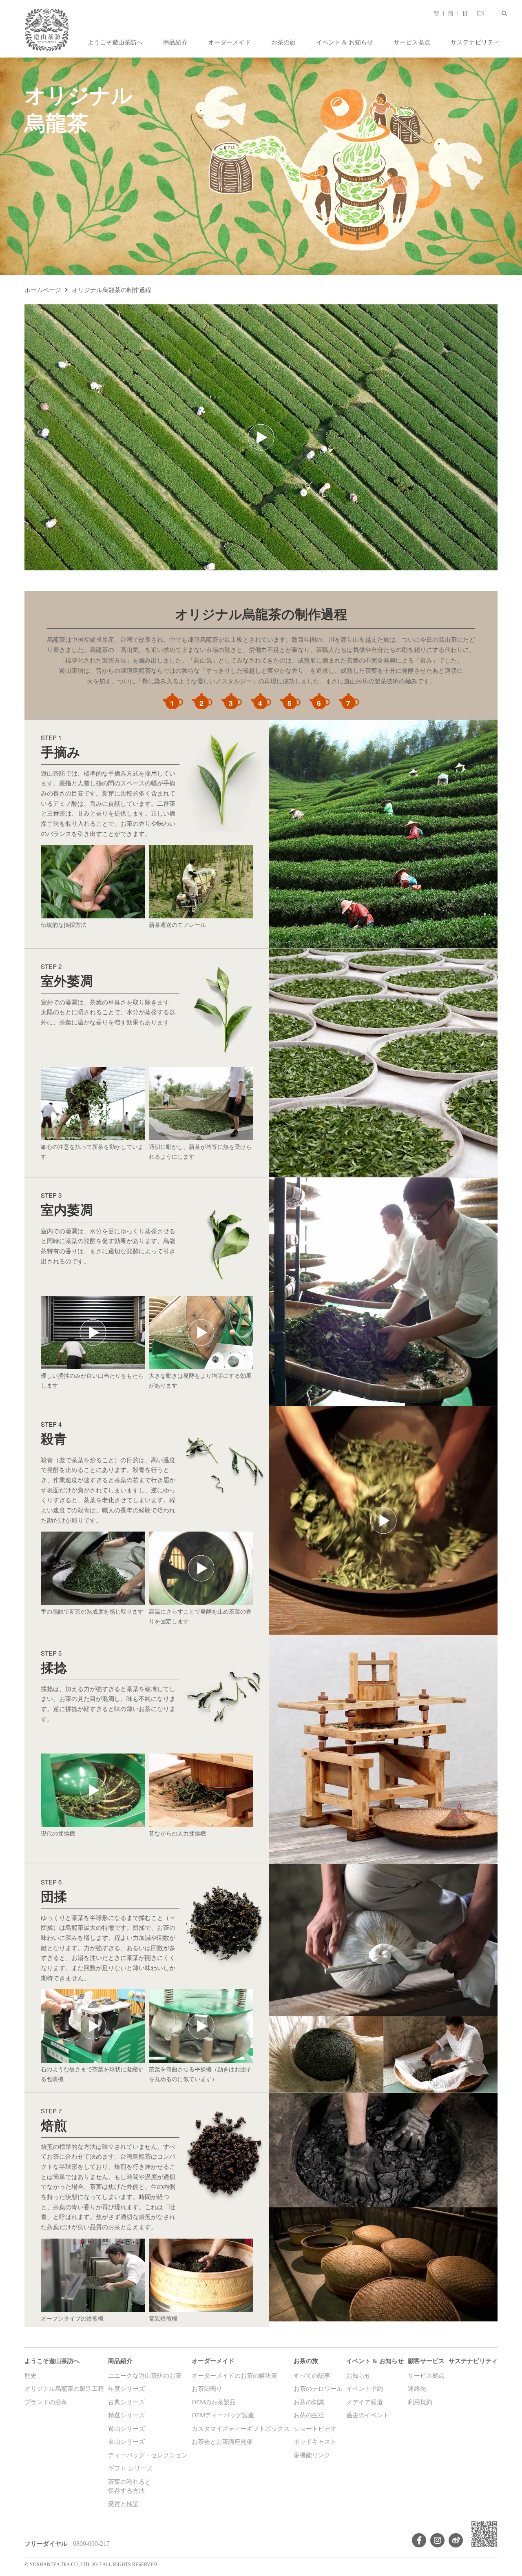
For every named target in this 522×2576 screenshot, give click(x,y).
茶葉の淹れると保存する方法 (129, 2486)
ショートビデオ (315, 2429)
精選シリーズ (126, 2415)
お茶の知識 (309, 2402)
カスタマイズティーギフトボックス (241, 2429)
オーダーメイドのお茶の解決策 (234, 2376)
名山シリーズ (126, 2442)
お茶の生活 (309, 2415)
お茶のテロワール (318, 2389)
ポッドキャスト (315, 2442)
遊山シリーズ (126, 2429)
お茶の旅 (283, 42)
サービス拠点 (412, 42)
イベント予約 (365, 2389)
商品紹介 (175, 42)
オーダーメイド (229, 42)
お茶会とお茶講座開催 (222, 2442)
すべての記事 (312, 2376)
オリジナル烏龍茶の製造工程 (64, 2389)
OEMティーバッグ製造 (223, 2415)
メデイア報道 (365, 2402)
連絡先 (417, 2389)
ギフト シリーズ (130, 2468)
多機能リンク (312, 2455)
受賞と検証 (123, 2504)
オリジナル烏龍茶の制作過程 (112, 290)
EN (480, 13)
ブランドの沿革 (46, 2402)
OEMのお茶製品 (214, 2402)
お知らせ (358, 2376)
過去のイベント (368, 2415)
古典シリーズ (126, 2402)
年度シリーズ (126, 2389)
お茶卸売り (207, 2389)
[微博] (456, 2540)
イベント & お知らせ (345, 42)
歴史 (31, 2376)
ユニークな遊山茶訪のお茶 (145, 2376)
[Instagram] (437, 2540)
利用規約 (420, 2402)
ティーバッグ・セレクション (148, 2455)
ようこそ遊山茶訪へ (115, 42)
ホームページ (43, 290)
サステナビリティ (475, 42)
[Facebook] (419, 2540)
